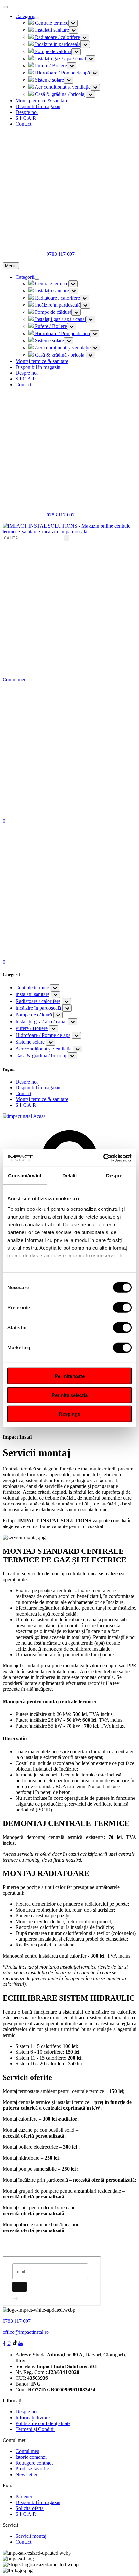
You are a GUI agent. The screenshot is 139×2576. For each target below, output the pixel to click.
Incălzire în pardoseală (57, 44)
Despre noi (27, 112)
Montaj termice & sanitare (42, 101)
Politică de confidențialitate (43, 2423)
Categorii (25, 16)
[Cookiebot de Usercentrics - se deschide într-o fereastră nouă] (103, 1158)
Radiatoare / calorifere (57, 37)
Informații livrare (33, 2417)
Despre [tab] (114, 1176)
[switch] (122, 1308)
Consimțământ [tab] (25, 1176)
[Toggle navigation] (37, 18)
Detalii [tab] (70, 1176)
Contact (23, 124)
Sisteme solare (49, 80)
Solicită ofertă (30, 2508)
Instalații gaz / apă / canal (60, 58)
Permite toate (70, 1376)
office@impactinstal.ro (26, 2332)
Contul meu (27, 2451)
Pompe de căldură (53, 51)
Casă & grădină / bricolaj (60, 94)
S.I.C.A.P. (26, 118)
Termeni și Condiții (35, 2429)
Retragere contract (34, 2463)
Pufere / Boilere (50, 66)
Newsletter (27, 2474)
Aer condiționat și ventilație (62, 87)
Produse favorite (32, 2469)
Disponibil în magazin (38, 106)
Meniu (11, 266)
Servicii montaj (31, 2536)
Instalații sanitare (51, 30)
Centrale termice (51, 23)
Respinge (69, 1414)
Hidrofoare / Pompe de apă (62, 73)
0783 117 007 (17, 2321)
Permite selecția (70, 1395)
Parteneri (25, 2497)
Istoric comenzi (31, 2457)
